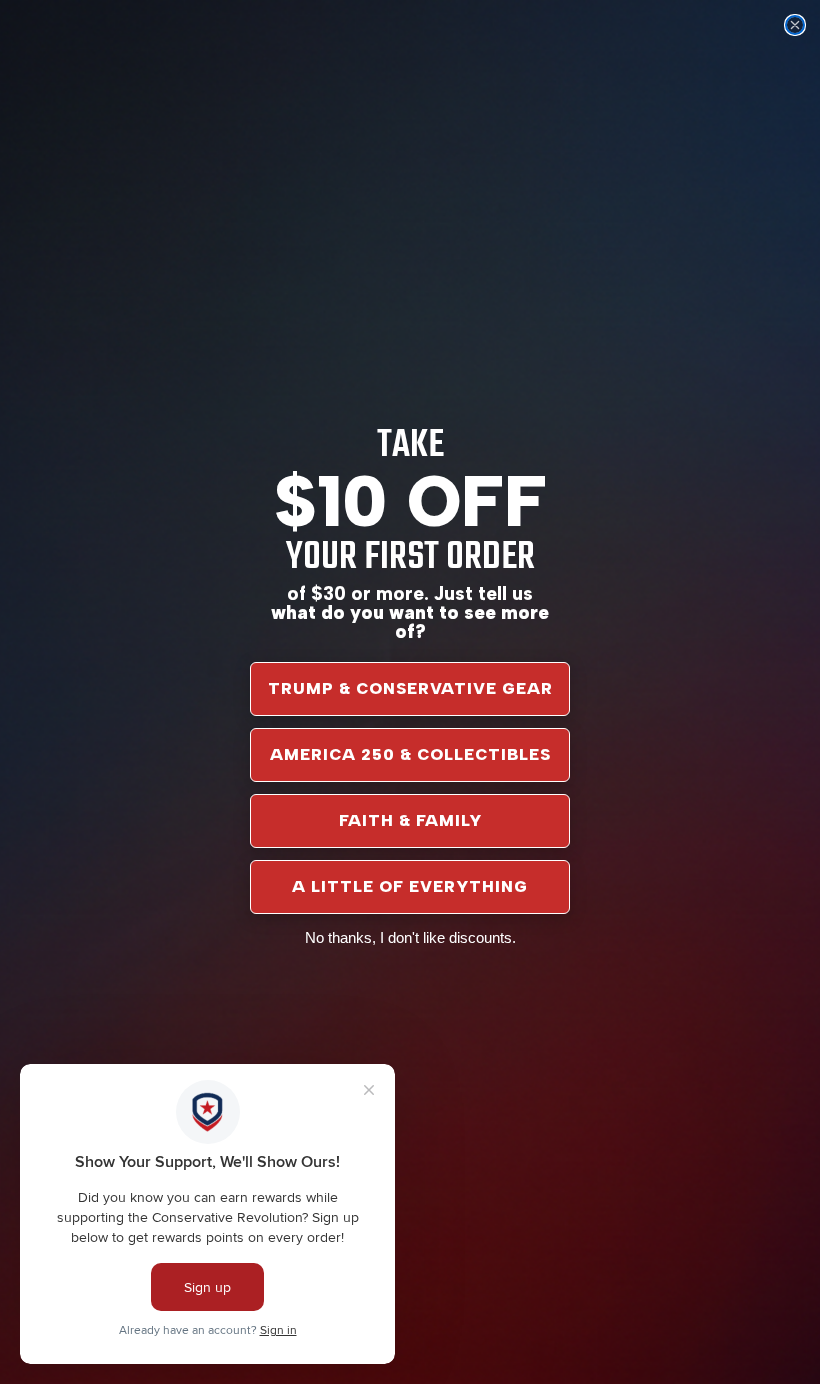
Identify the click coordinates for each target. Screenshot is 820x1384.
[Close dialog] (795, 25)
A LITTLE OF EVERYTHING (410, 886)
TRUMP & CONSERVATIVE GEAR (410, 688)
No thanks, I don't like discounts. (410, 937)
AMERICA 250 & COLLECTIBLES (410, 754)
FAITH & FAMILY (410, 820)
